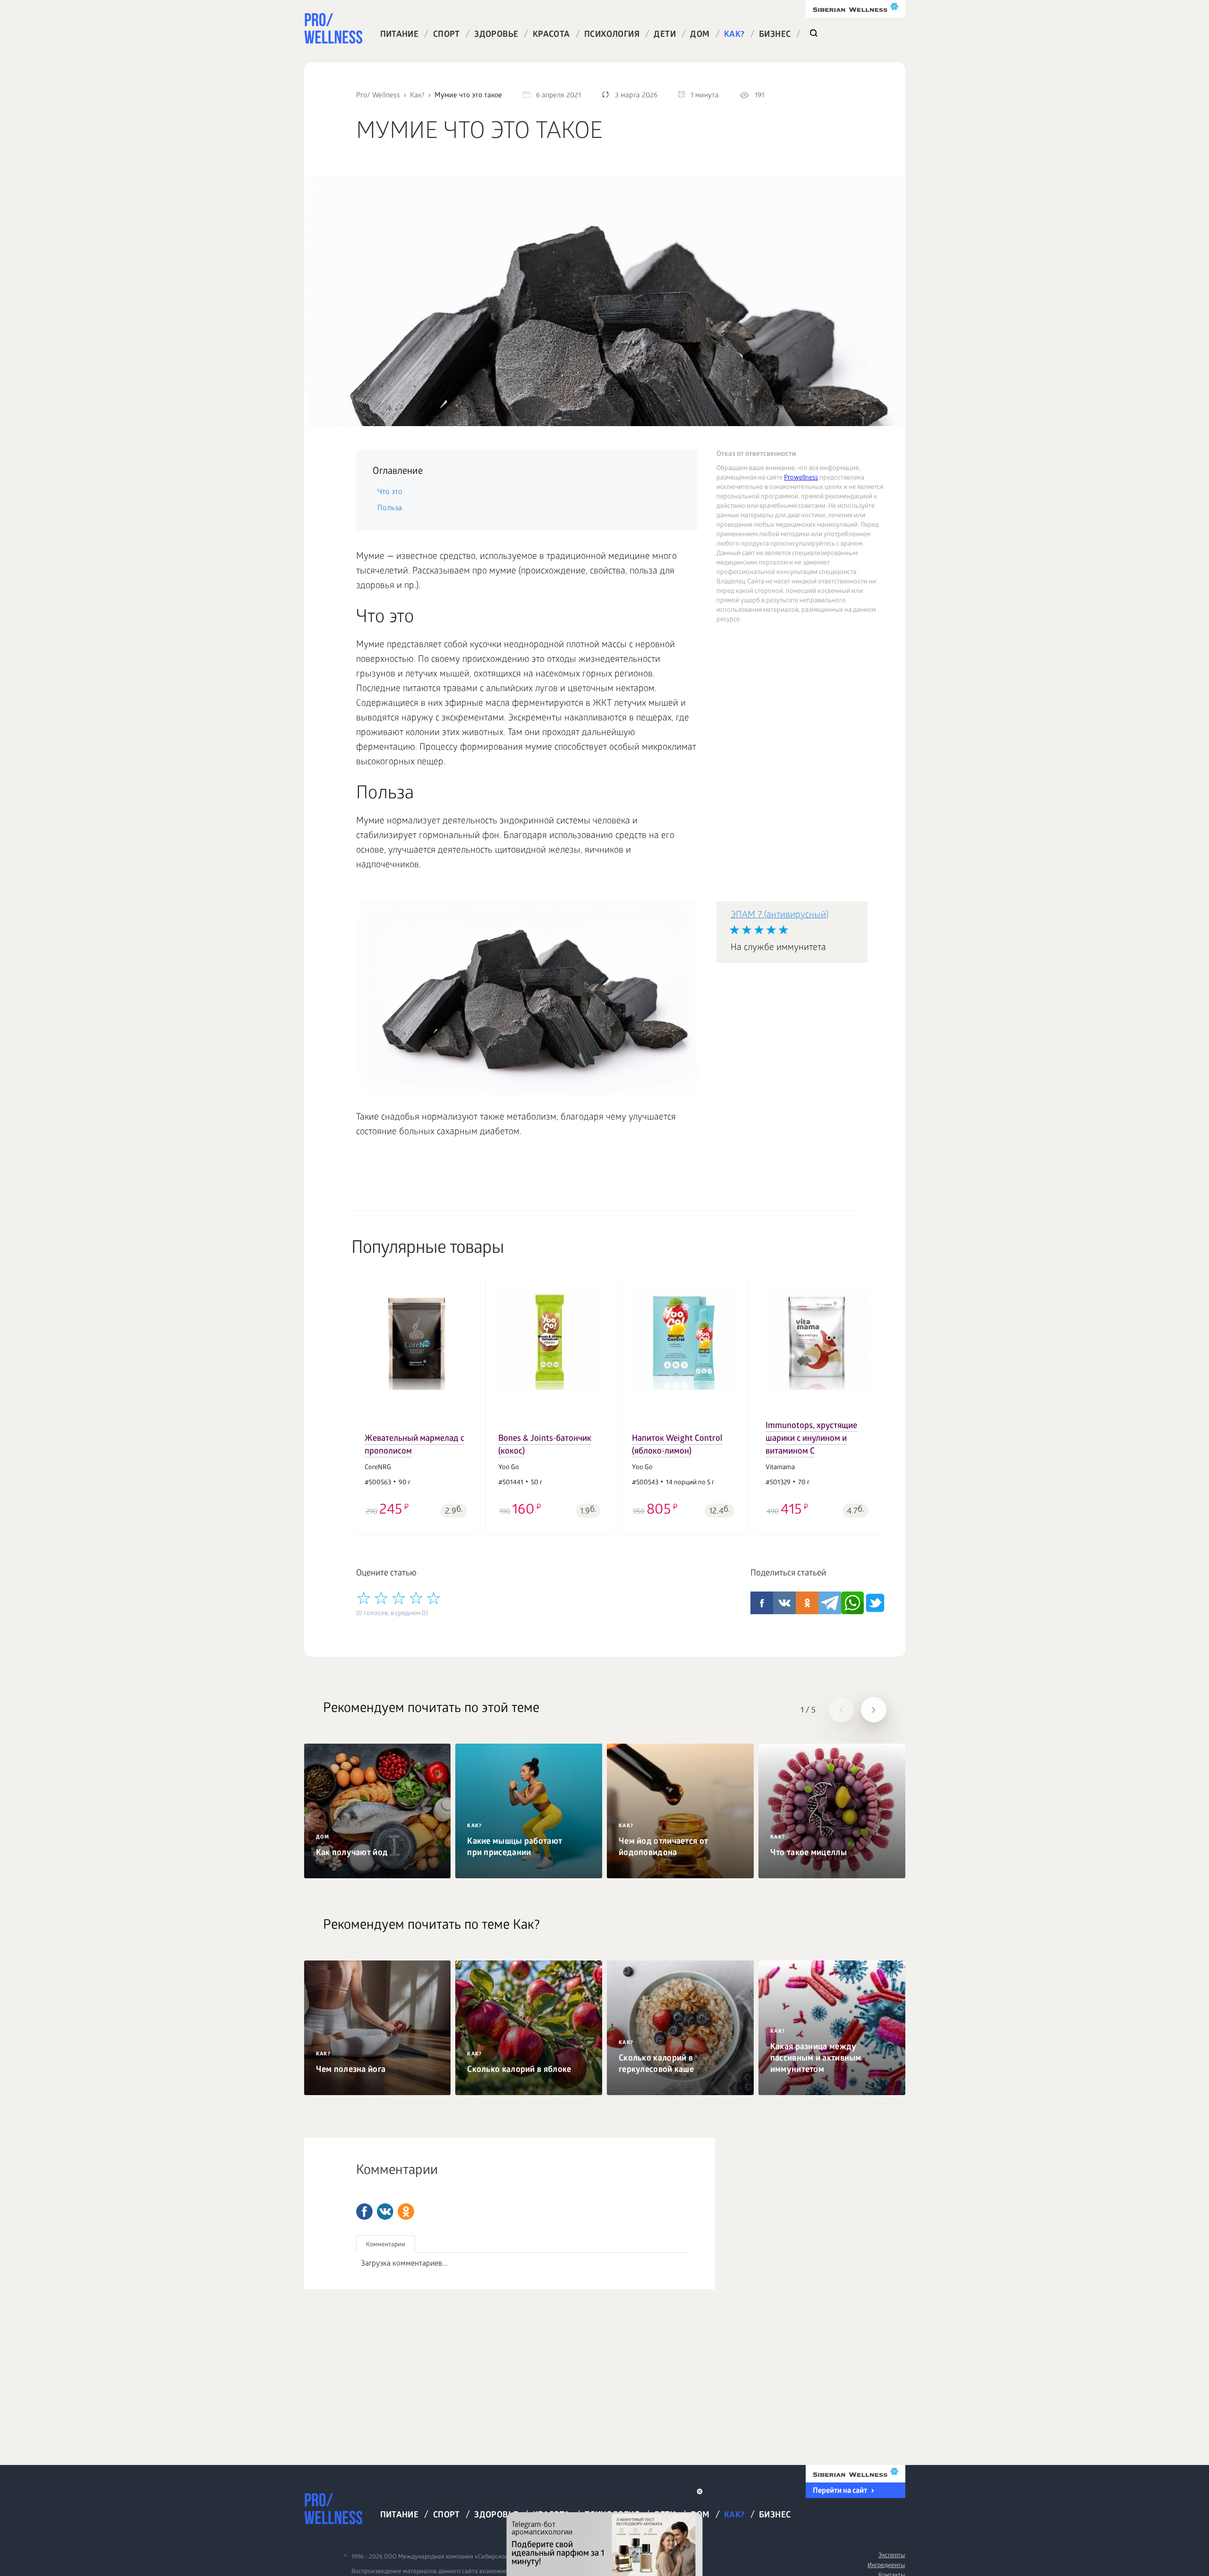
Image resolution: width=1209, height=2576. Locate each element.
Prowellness (801, 478)
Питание (400, 35)
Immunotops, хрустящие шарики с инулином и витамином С (811, 1439)
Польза (390, 509)
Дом (700, 35)
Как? (734, 35)
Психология (612, 35)
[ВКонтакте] (385, 2212)
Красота (551, 35)
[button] (364, 1400)
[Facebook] (364, 2212)
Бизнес (775, 35)
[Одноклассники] (406, 2212)
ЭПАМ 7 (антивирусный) (779, 916)
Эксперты (892, 2556)
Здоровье (496, 35)
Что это (391, 492)
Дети (665, 35)
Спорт (447, 35)
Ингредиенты (886, 2566)
